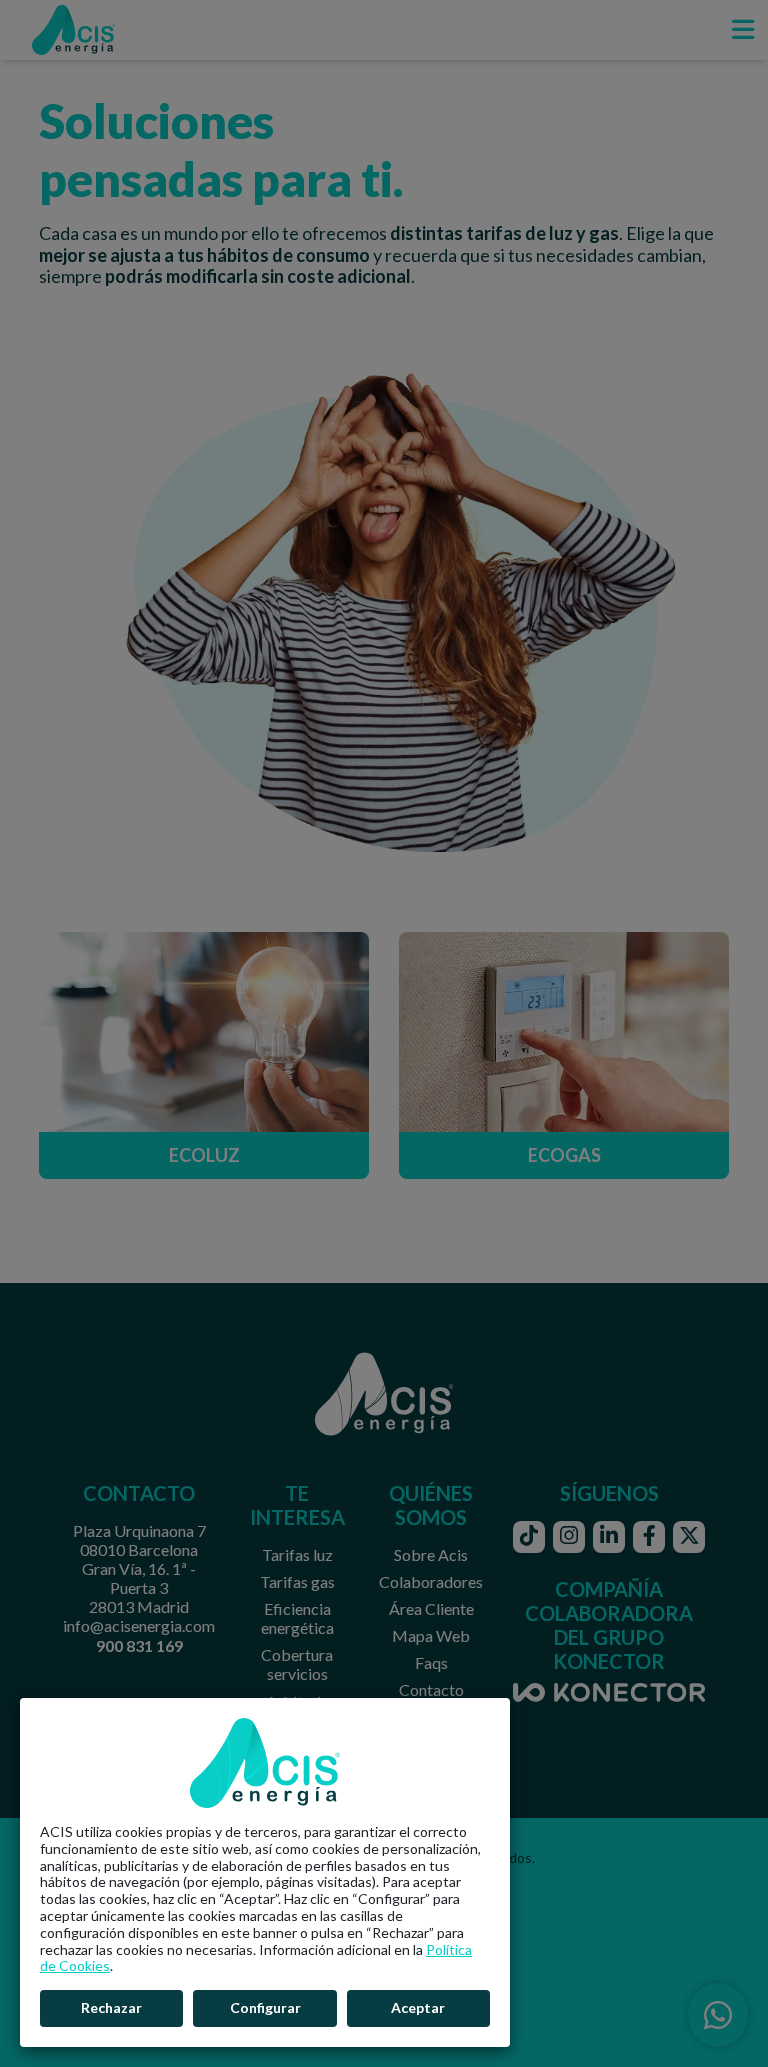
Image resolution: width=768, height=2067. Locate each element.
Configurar (265, 2007)
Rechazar (111, 2007)
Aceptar (418, 2007)
